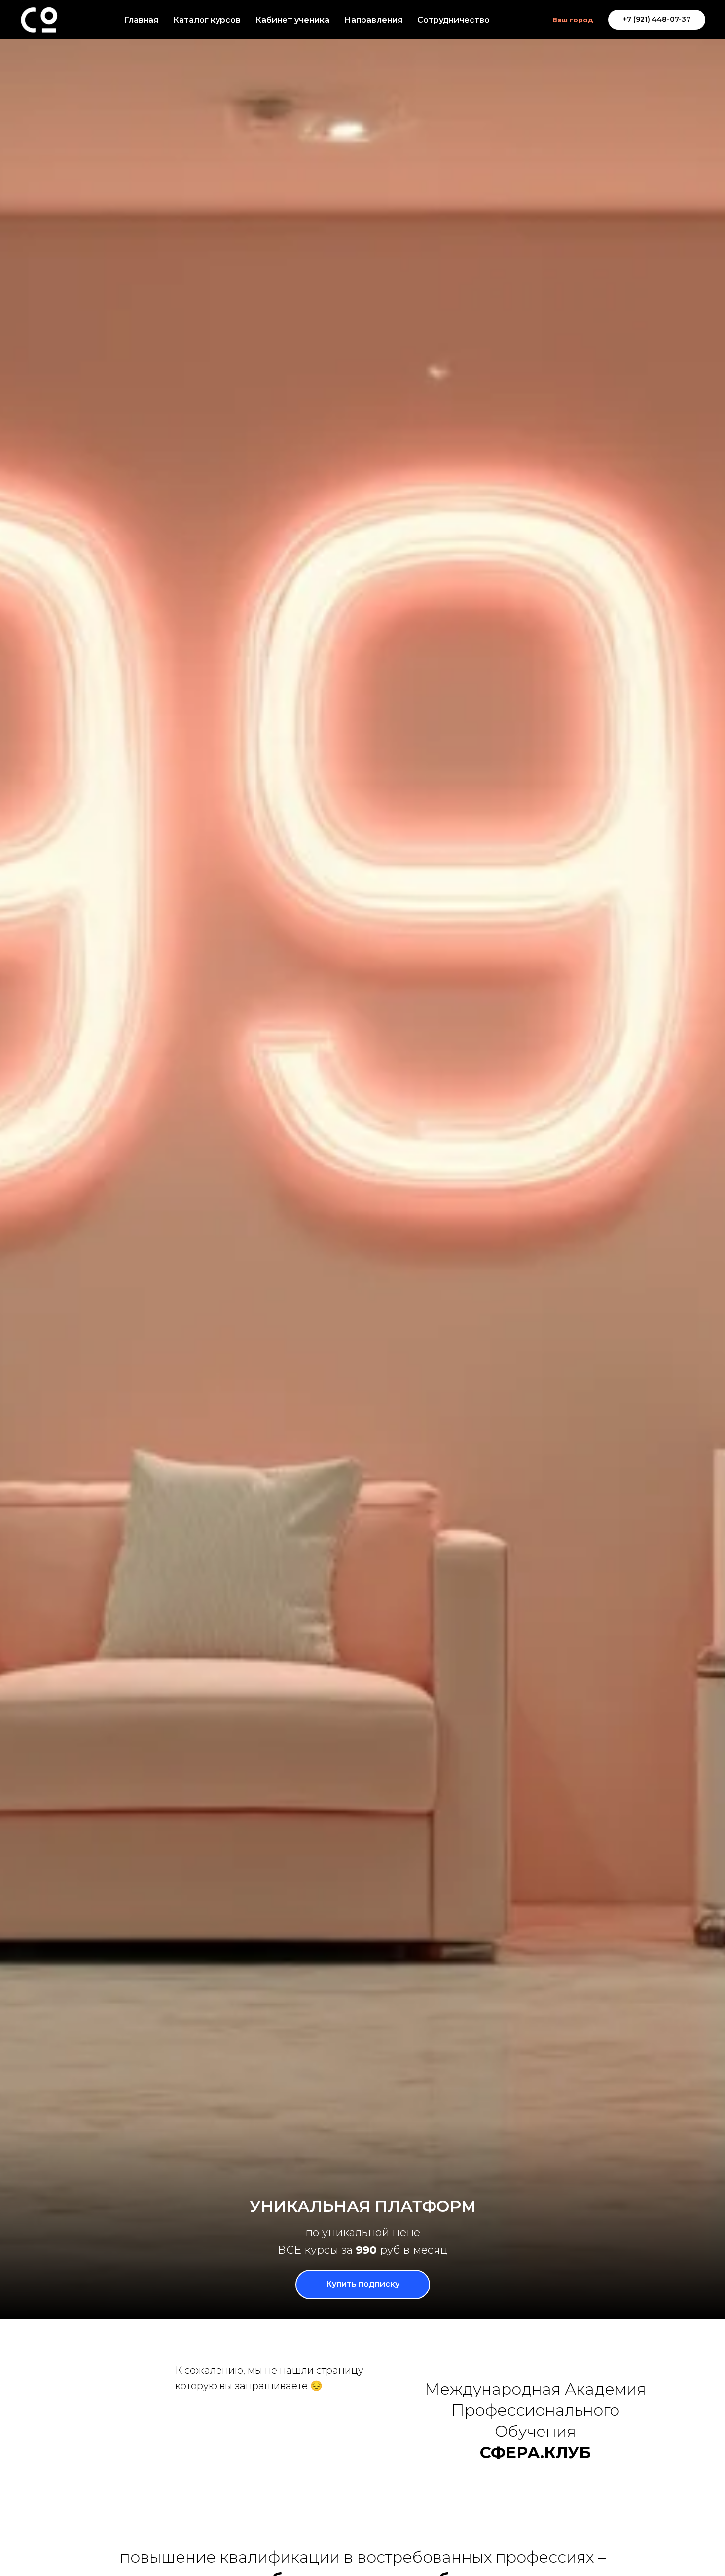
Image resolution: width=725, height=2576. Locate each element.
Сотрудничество (453, 20)
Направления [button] (373, 20)
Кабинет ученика (292, 20)
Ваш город (573, 20)
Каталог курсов (207, 20)
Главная (141, 20)
